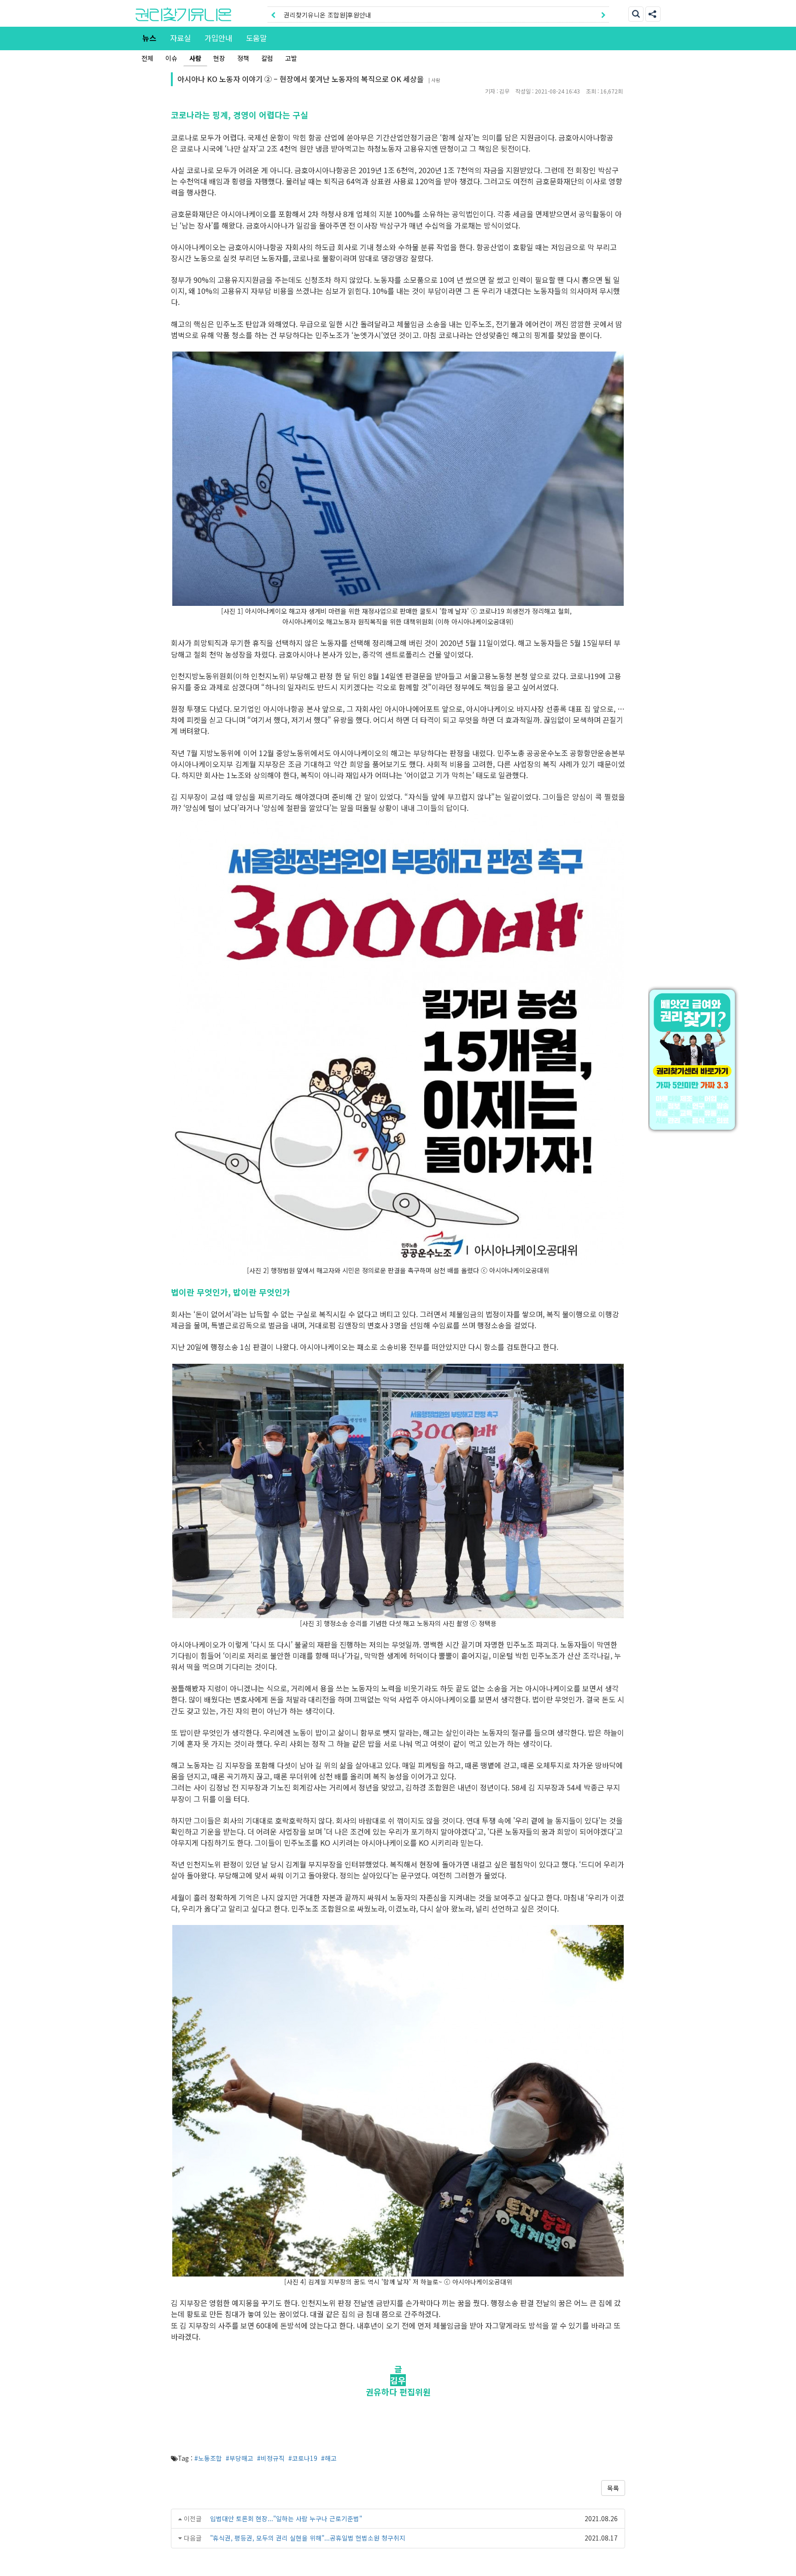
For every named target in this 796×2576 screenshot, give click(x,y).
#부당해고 (240, 2458)
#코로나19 (303, 2458)
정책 (243, 58)
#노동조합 (208, 2458)
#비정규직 (271, 2458)
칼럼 (267, 58)
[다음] (603, 15)
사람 (195, 58)
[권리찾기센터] (694, 1060)
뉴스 (149, 38)
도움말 (256, 38)
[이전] (273, 15)
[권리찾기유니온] (183, 14)
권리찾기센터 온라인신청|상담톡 (328, 15)
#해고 (329, 2458)
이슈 (171, 58)
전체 (147, 58)
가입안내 (218, 38)
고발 (291, 58)
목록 (613, 2488)
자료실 (180, 38)
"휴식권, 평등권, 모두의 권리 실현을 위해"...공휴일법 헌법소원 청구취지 (308, 2538)
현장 (219, 58)
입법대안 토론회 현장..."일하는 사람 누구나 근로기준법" (286, 2518)
